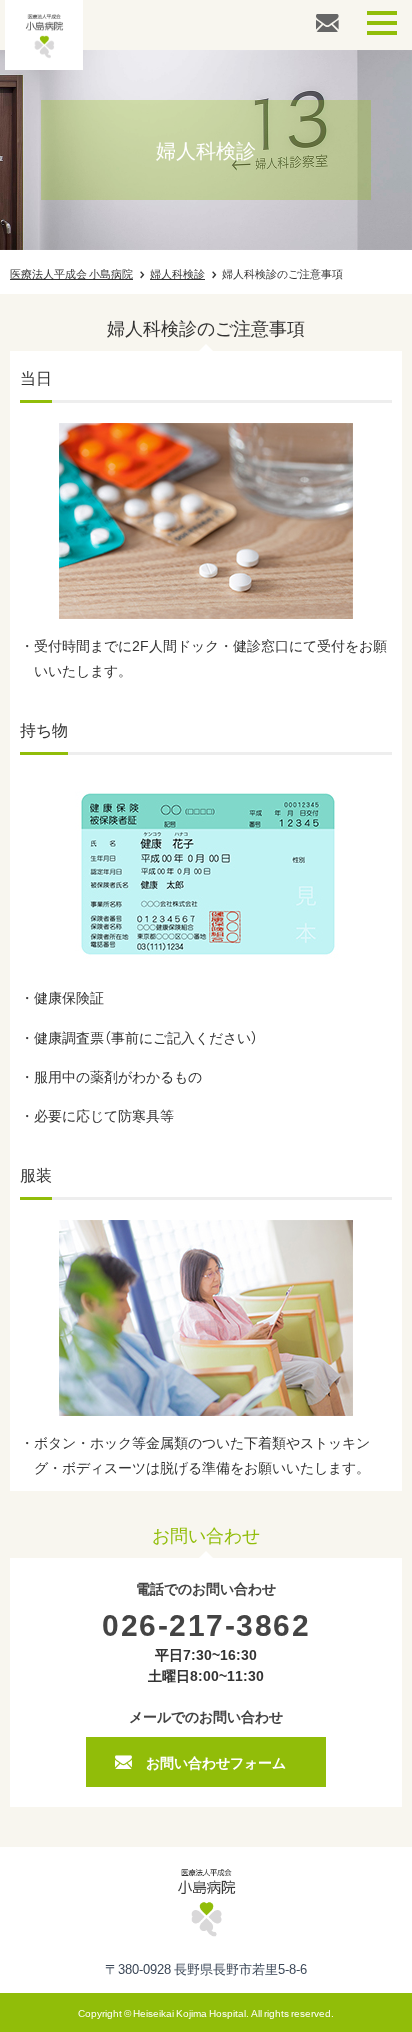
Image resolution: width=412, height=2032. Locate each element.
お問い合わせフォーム (216, 1762)
